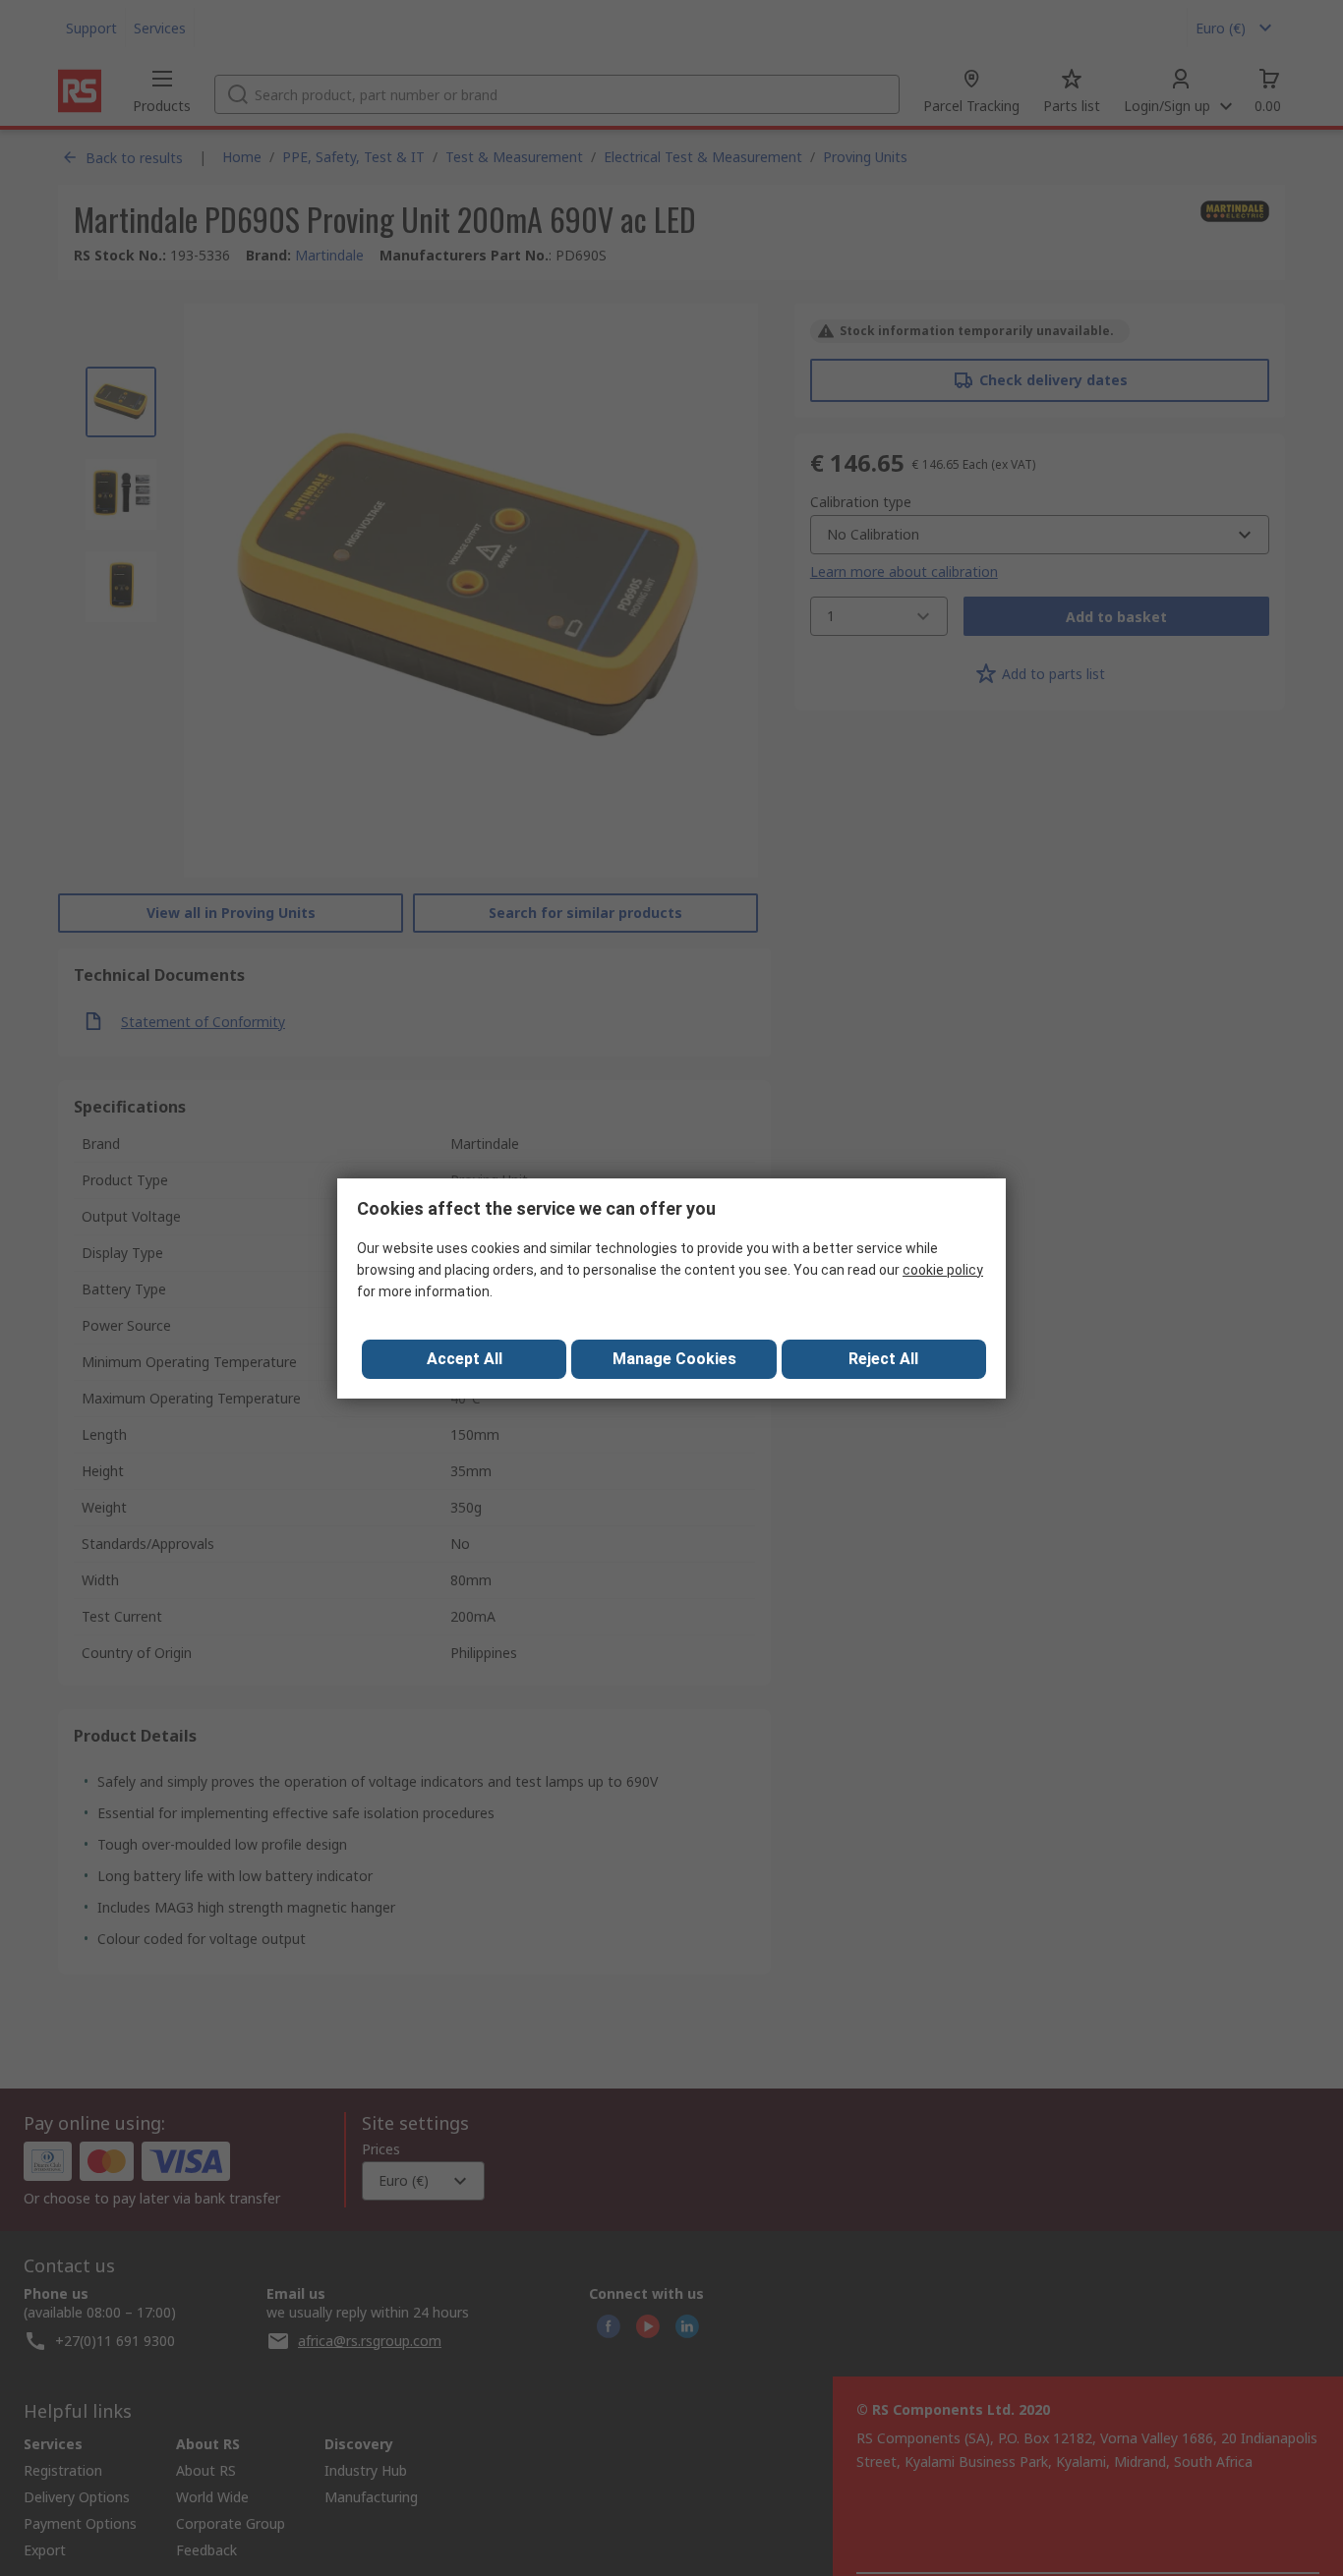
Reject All (883, 1359)
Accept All (465, 1359)
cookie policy (943, 1270)
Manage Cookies (674, 1359)
